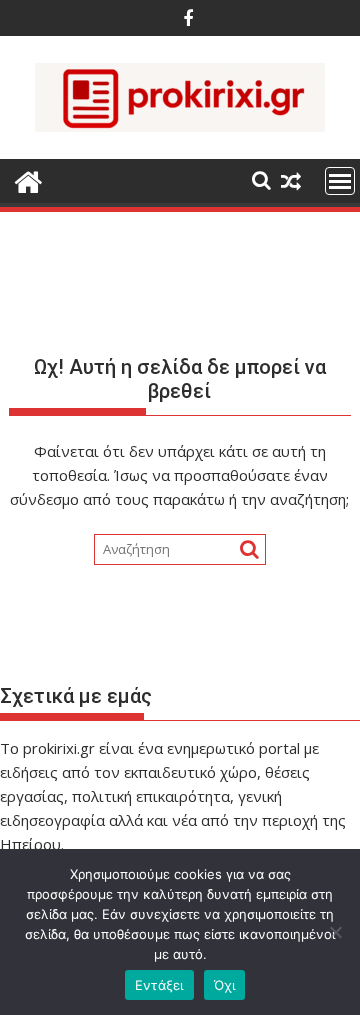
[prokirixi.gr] (28, 179)
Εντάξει (159, 985)
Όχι (225, 985)
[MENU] (340, 181)
